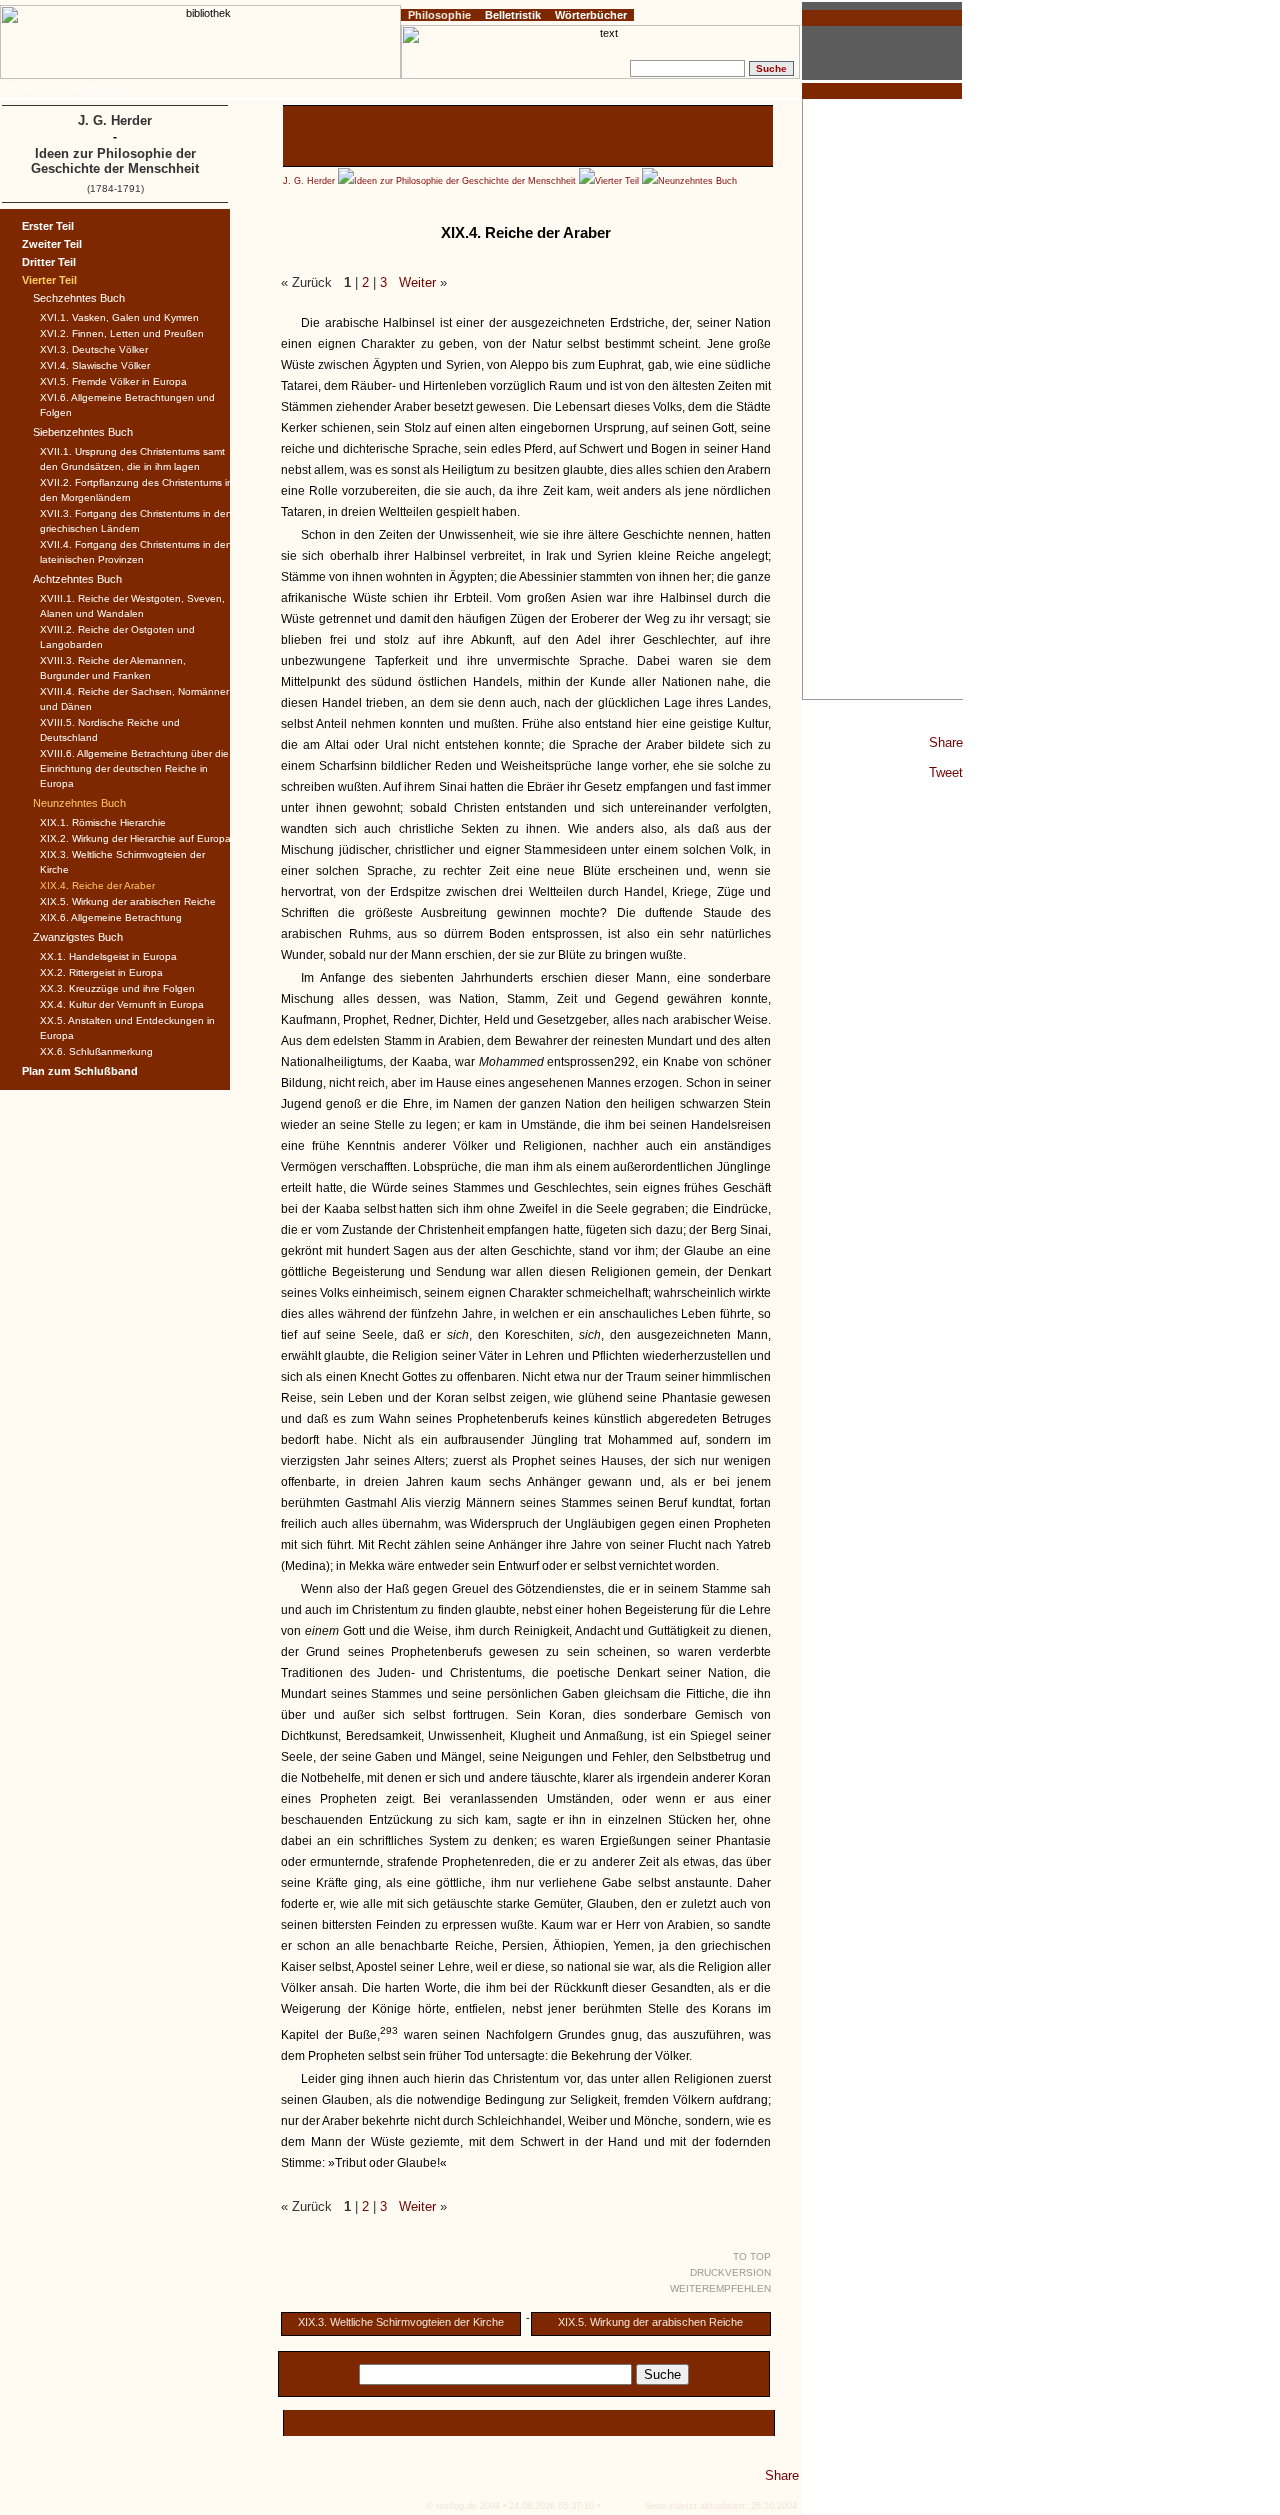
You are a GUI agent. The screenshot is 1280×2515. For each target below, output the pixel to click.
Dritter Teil (49, 262)
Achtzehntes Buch (77, 579)
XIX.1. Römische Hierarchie (103, 822)
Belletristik (513, 15)
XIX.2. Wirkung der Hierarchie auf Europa (135, 838)
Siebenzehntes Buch (83, 432)
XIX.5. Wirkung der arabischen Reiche (650, 2322)
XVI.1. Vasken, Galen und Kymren (119, 317)
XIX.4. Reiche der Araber (97, 885)
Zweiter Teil (52, 244)
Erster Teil (48, 226)
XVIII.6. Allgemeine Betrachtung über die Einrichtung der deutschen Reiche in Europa (134, 768)
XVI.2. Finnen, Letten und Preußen (122, 333)
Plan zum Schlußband (80, 1071)
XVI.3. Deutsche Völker (94, 349)
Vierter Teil (617, 181)
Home (18, 89)
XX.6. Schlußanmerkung (96, 1051)
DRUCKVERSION (730, 2272)
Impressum (60, 89)
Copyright (110, 89)
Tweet (946, 772)
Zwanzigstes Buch (78, 937)
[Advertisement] (883, 399)
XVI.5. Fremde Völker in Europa (113, 381)
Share (946, 742)
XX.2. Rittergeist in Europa (101, 972)
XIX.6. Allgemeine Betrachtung (111, 917)
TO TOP (752, 2256)
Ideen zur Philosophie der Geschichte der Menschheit (466, 181)
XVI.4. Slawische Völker (95, 365)
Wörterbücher (591, 15)
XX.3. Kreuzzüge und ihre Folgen (117, 988)
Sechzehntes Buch (79, 298)
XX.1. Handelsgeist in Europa (108, 956)
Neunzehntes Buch (697, 181)
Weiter (417, 282)
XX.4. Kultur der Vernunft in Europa (122, 1004)
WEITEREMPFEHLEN (720, 2288)
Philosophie (439, 15)
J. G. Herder (309, 181)
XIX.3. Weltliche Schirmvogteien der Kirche (401, 2322)
